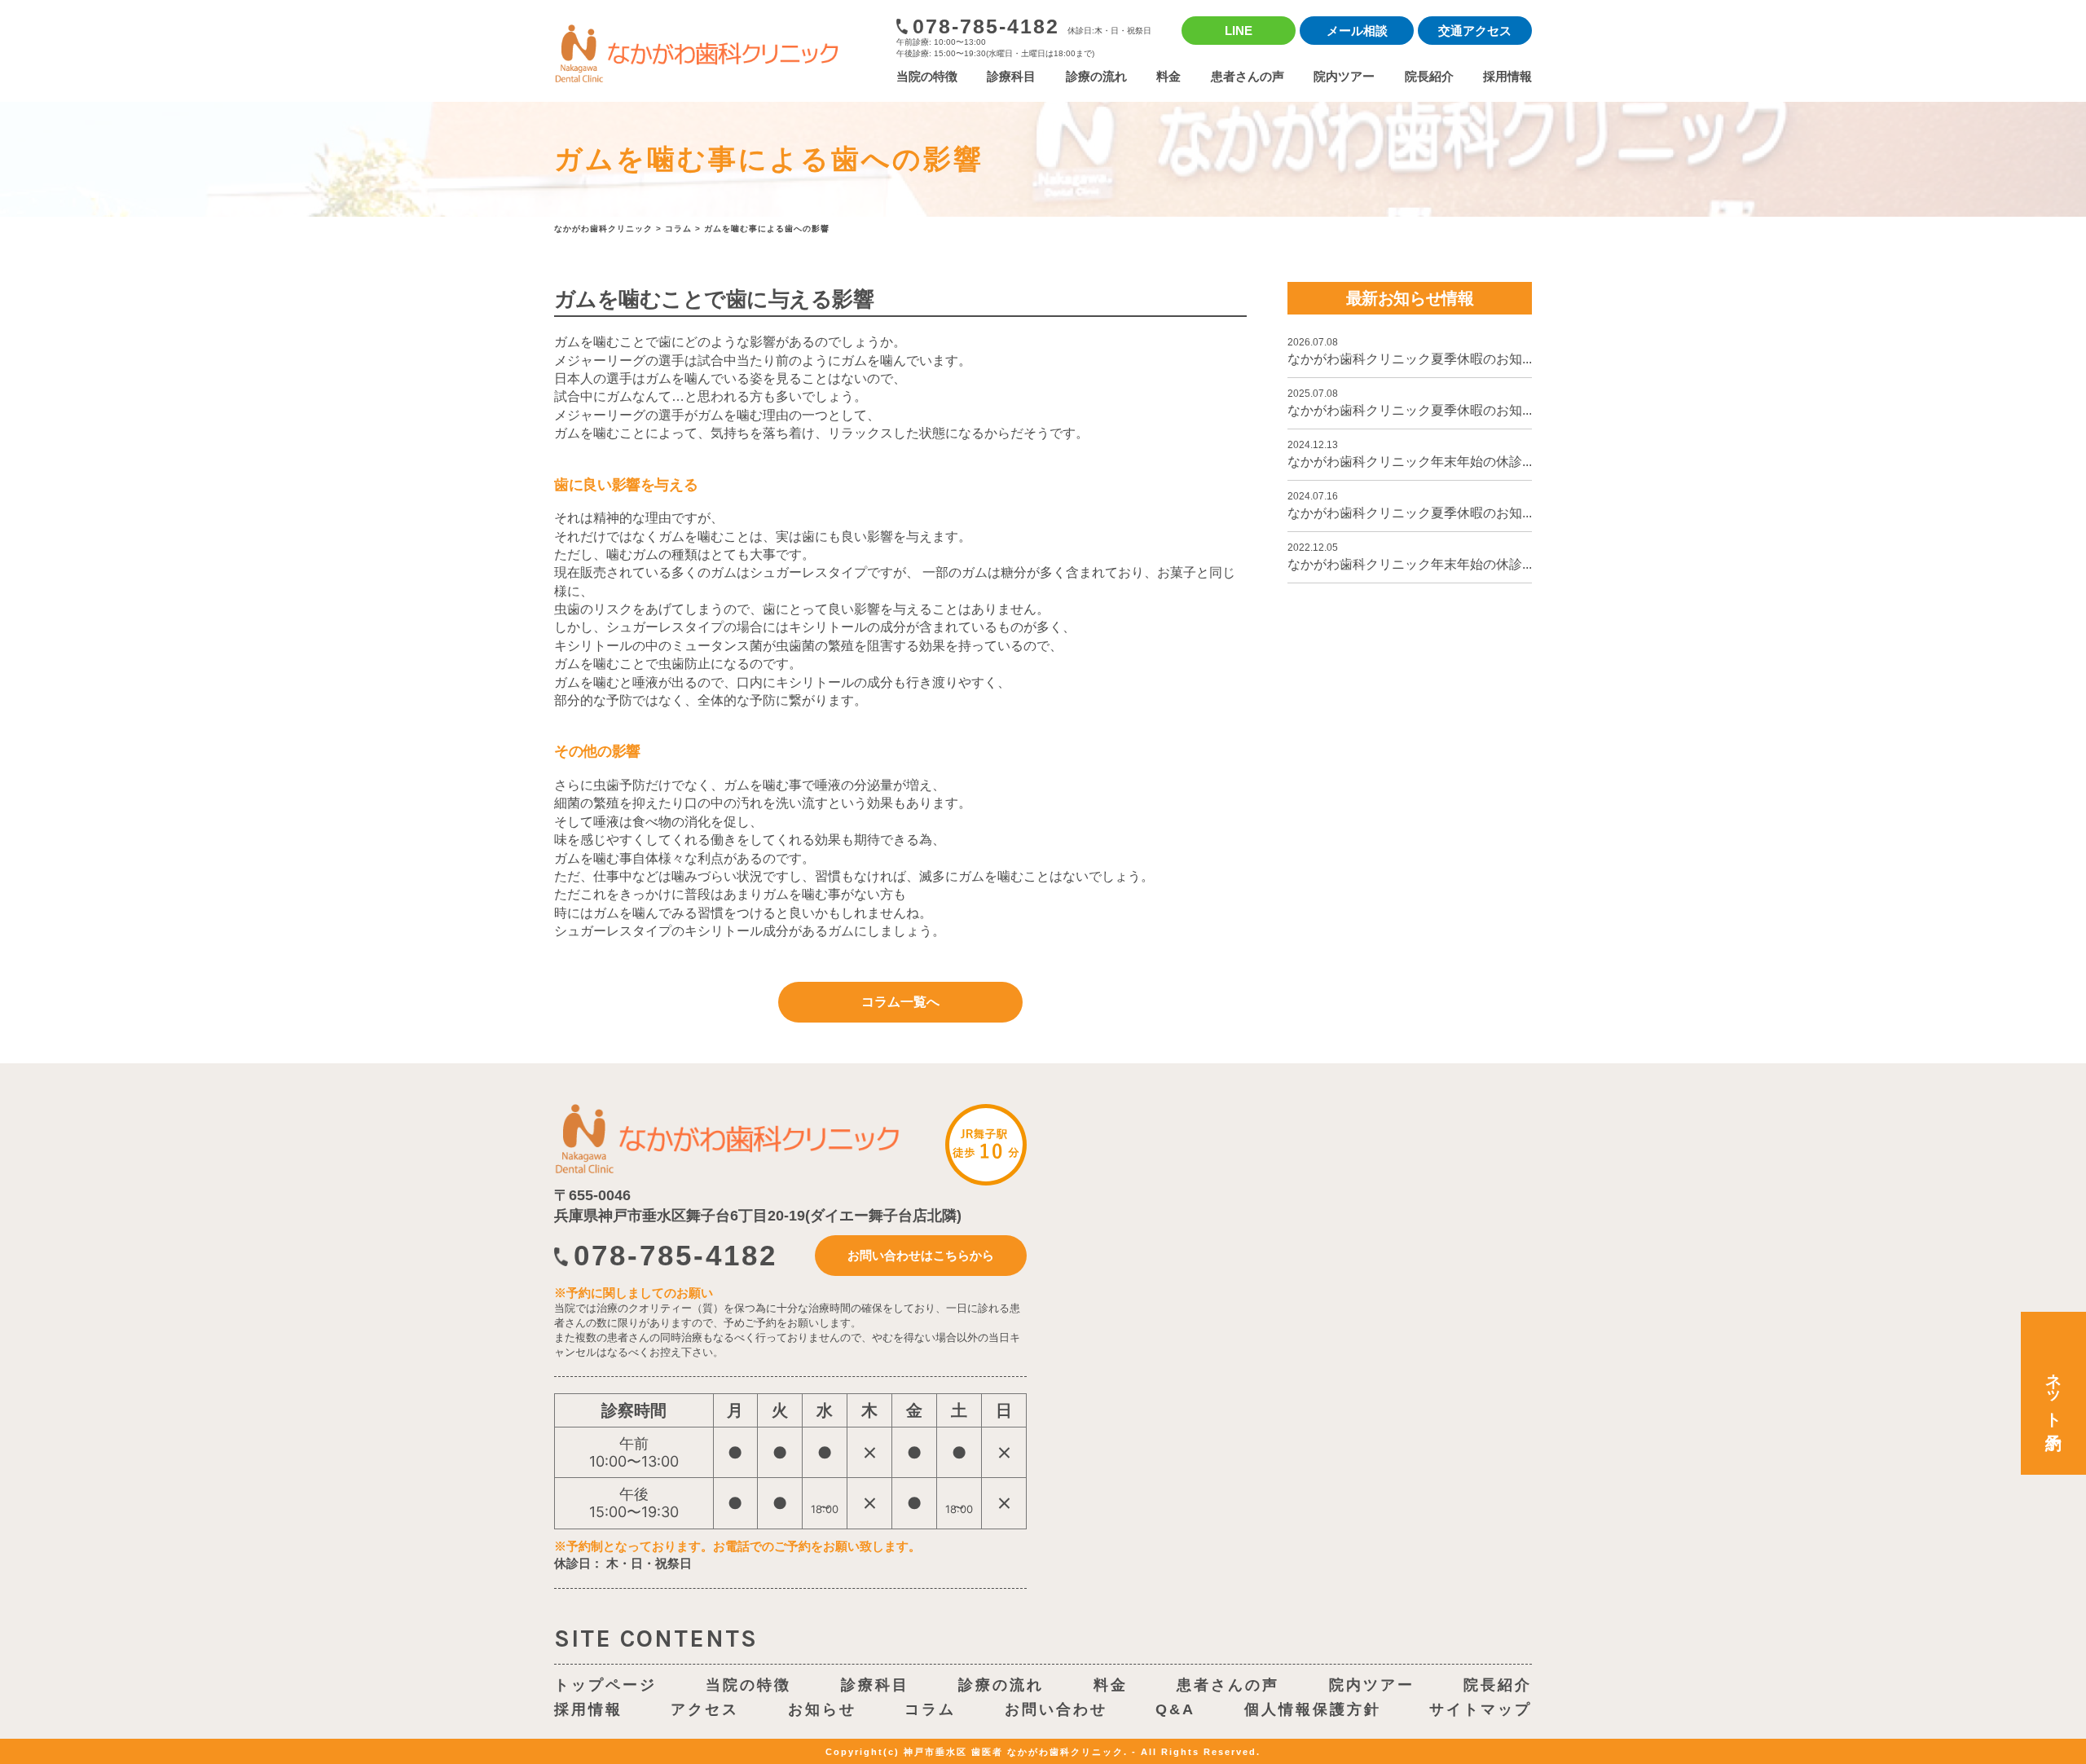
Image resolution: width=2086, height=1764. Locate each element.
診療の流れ (1096, 76)
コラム (930, 1709)
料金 (1168, 76)
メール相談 (1357, 31)
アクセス (705, 1709)
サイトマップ (1481, 1709)
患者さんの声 (1248, 76)
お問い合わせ (1056, 1709)
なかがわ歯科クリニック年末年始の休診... (1410, 454)
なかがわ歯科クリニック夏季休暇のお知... (1410, 351)
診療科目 (1011, 76)
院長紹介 (1429, 76)
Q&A (1175, 1709)
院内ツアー (1344, 76)
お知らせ (822, 1709)
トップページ (605, 1685)
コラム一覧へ (900, 1002)
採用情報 (1507, 76)
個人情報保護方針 (1313, 1709)
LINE (1239, 31)
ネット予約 (2053, 1393)
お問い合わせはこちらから (921, 1255)
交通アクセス (1475, 31)
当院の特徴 (927, 76)
